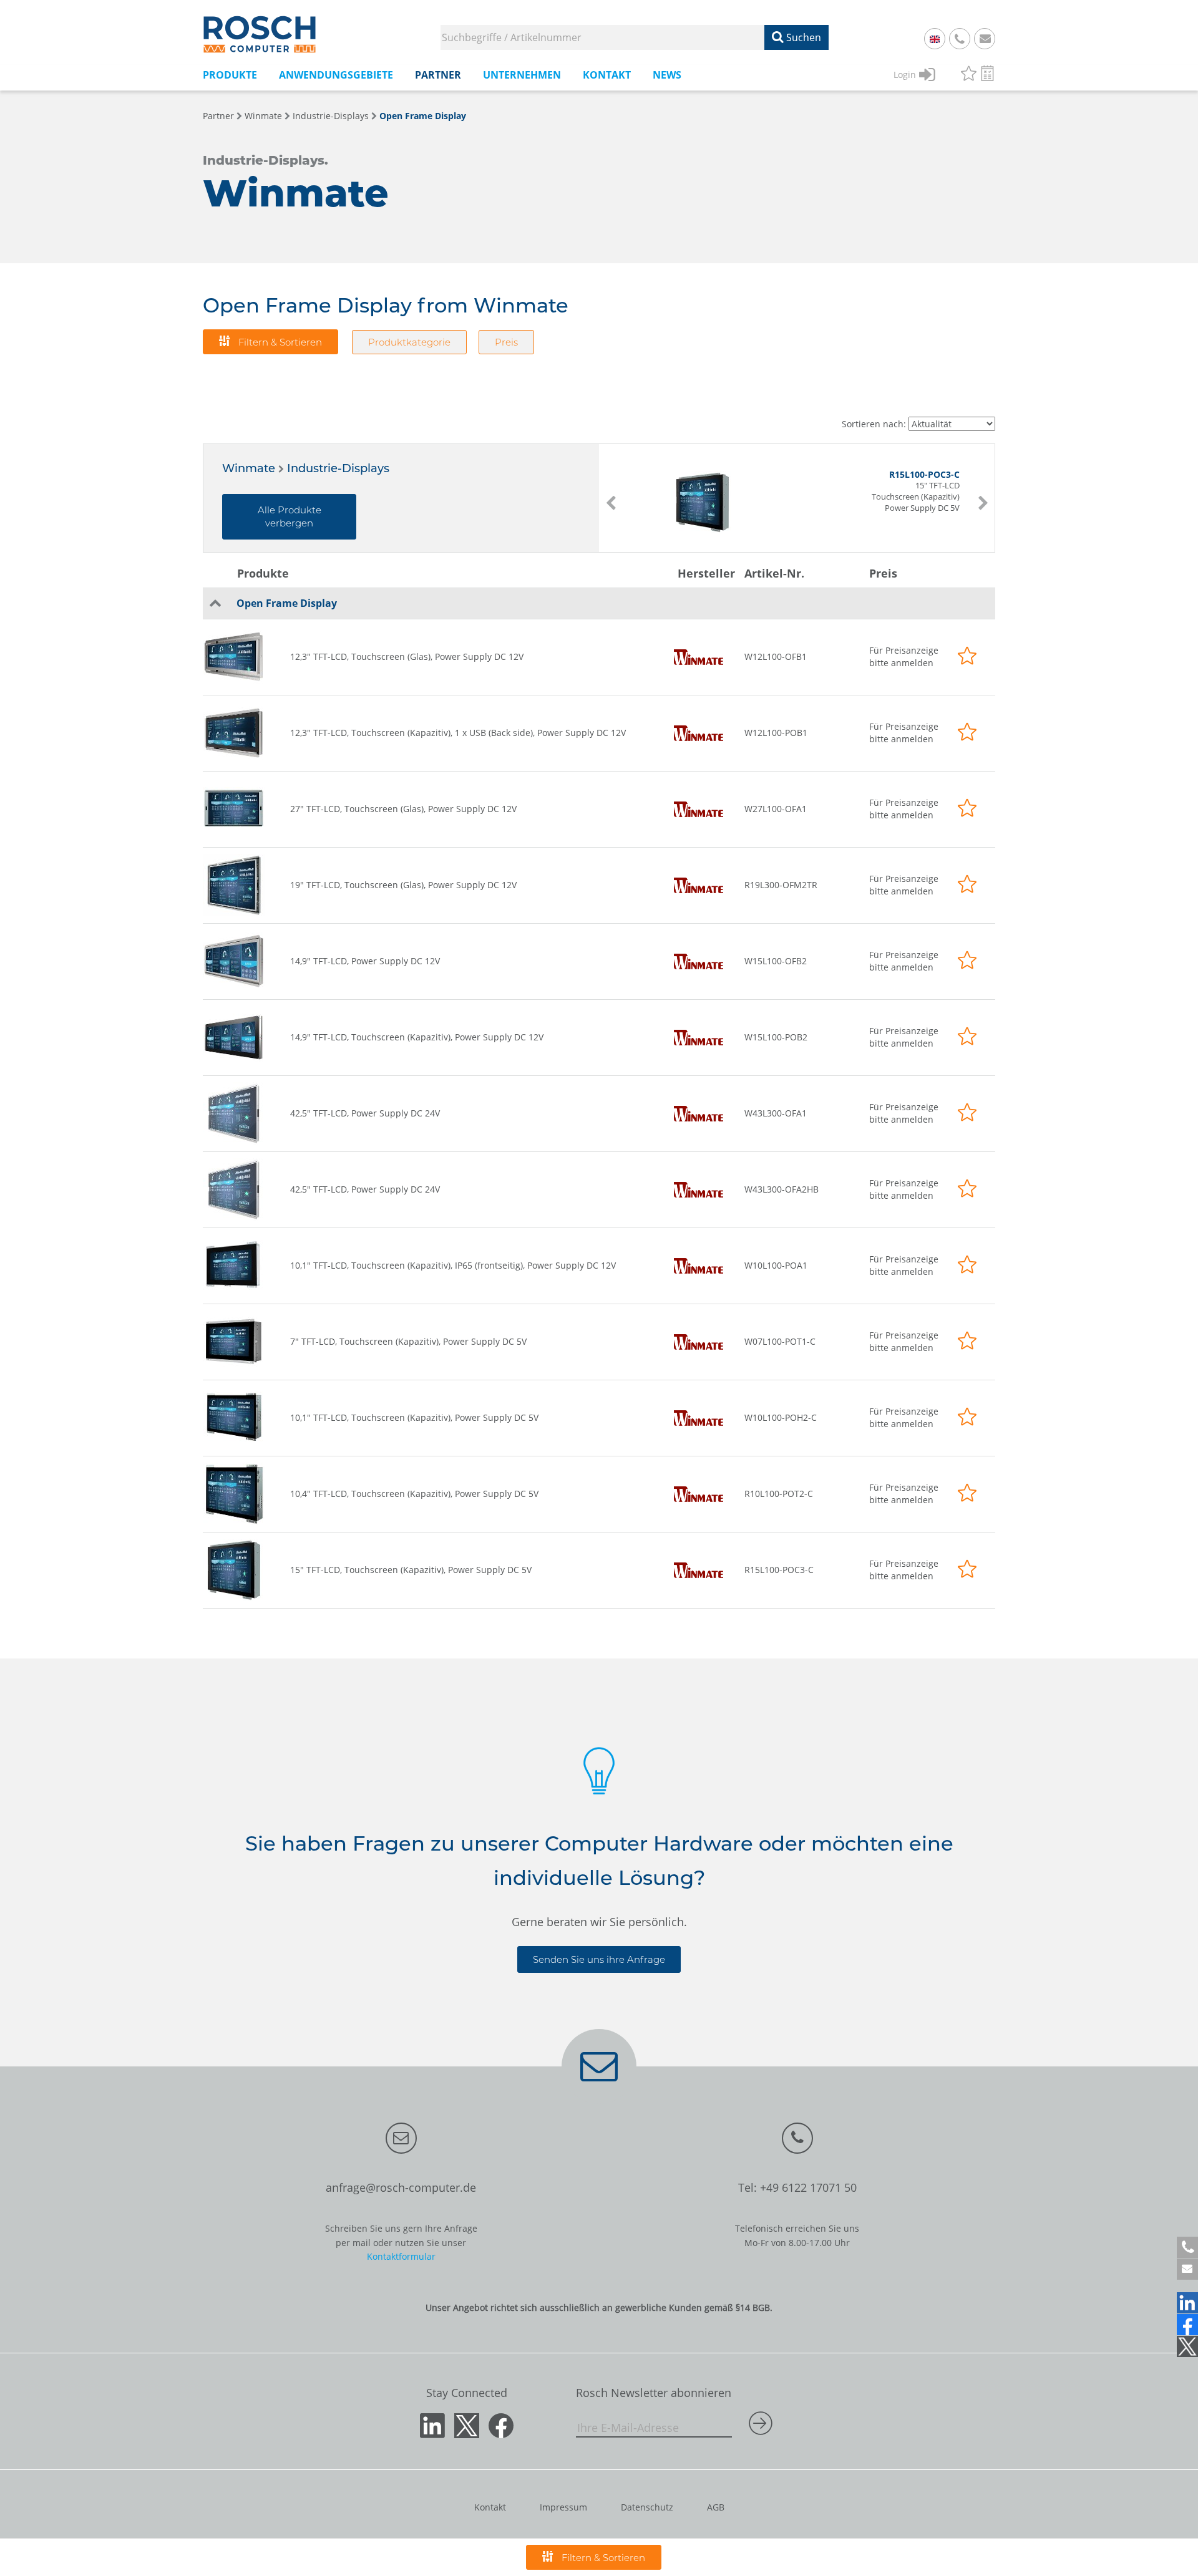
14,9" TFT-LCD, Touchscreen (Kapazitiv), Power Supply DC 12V (417, 1037)
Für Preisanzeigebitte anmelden (904, 656)
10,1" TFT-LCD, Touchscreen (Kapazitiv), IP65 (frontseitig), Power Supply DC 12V (453, 1265)
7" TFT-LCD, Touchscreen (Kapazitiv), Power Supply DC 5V (408, 1341)
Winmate (263, 116)
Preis (506, 342)
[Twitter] (1187, 2346)
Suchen (802, 37)
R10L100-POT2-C (779, 1494)
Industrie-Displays (331, 116)
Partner (218, 116)
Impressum (563, 2507)
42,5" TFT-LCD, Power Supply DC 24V (365, 1113)
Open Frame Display (423, 116)
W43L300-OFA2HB (782, 1189)
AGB (716, 2507)
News (667, 75)
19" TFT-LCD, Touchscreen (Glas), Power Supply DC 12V (403, 885)
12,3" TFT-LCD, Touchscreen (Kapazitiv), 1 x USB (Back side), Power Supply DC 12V (458, 733)
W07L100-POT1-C (780, 1341)
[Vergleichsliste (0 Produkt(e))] (987, 75)
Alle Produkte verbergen (290, 516)
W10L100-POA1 (776, 1265)
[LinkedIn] (1187, 2303)
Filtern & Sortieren (279, 342)
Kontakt (490, 2507)
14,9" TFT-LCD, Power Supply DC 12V (365, 961)
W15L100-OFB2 (776, 961)
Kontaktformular (401, 2256)
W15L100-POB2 (776, 1037)
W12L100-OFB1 (776, 656)
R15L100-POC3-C (779, 1570)
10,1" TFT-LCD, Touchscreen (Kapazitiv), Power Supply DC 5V (414, 1417)
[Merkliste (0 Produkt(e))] (969, 75)
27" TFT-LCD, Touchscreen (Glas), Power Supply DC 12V (403, 809)
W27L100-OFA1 (776, 809)
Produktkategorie (409, 342)
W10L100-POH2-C (781, 1417)
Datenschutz (647, 2507)
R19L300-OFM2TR (781, 885)
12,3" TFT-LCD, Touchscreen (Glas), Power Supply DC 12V (407, 656)
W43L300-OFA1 (776, 1113)
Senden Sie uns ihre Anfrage (599, 1959)
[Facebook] (1187, 2325)
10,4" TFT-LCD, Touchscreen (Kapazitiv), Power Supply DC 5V (414, 1494)
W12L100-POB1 (776, 733)
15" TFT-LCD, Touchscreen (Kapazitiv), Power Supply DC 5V (411, 1570)
